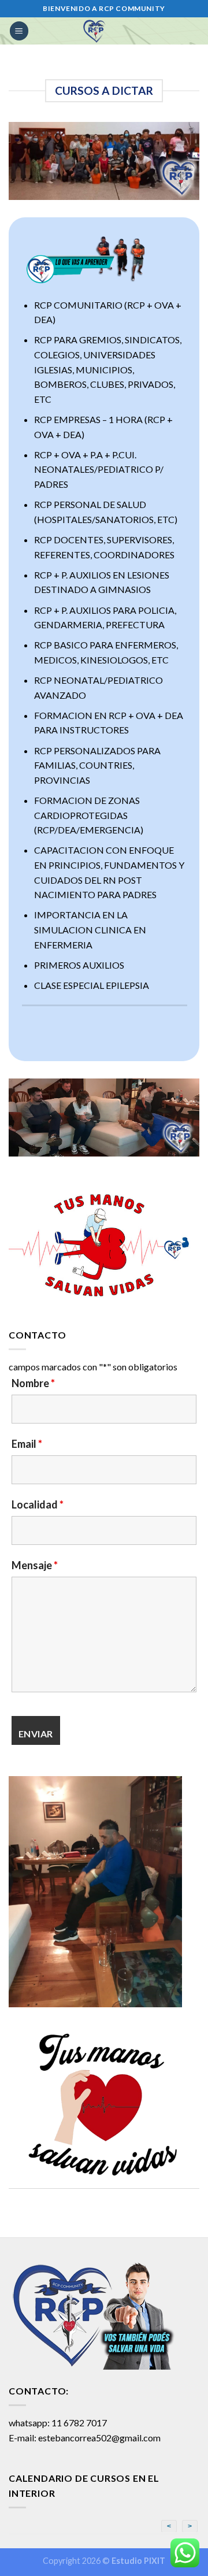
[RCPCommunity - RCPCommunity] (95, 31)
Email (27, 1444)
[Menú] (19, 31)
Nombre (33, 1383)
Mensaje (35, 1565)
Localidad (38, 1504)
